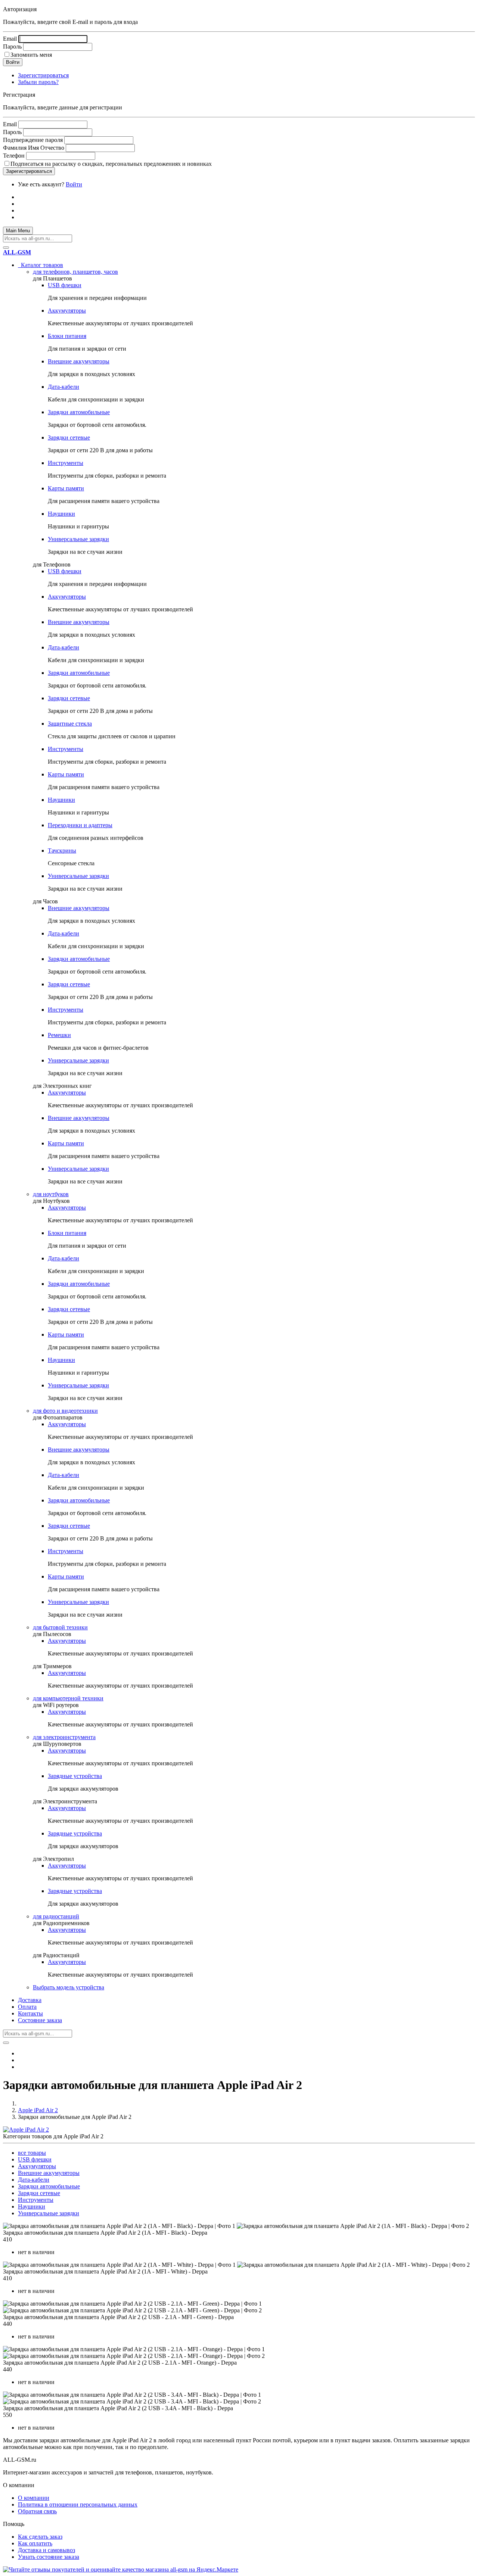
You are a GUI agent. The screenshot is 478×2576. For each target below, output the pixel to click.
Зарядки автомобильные (79, 412)
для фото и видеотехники (65, 1411)
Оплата (27, 2007)
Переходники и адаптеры (80, 825)
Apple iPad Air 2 (38, 2110)
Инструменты (66, 463)
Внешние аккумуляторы (79, 361)
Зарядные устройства (75, 1776)
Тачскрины (62, 851)
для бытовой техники (60, 1627)
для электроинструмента (64, 1737)
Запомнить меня (31, 55)
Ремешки (59, 1035)
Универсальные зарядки (78, 539)
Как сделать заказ (40, 2537)
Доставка (30, 2000)
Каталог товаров (41, 265)
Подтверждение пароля (33, 140)
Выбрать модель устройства (69, 1987)
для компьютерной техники (68, 1698)
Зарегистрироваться (43, 75)
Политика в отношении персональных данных (78, 2504)
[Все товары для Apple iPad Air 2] (26, 2130)
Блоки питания (67, 336)
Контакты (30, 2013)
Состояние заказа (40, 2020)
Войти (74, 184)
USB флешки (65, 285)
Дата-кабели (63, 387)
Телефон (14, 156)
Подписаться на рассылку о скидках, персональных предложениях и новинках (111, 164)
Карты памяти (66, 488)
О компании (34, 2498)
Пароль (12, 46)
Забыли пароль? (38, 82)
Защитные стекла (70, 724)
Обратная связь (37, 2511)
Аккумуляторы (67, 311)
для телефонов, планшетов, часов (75, 272)
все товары (32, 2153)
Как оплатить (35, 2543)
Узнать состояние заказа (49, 2557)
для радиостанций (56, 1916)
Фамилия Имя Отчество (34, 148)
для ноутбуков (51, 1194)
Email (10, 39)
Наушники (61, 514)
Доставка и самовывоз (46, 2550)
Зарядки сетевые (69, 437)
